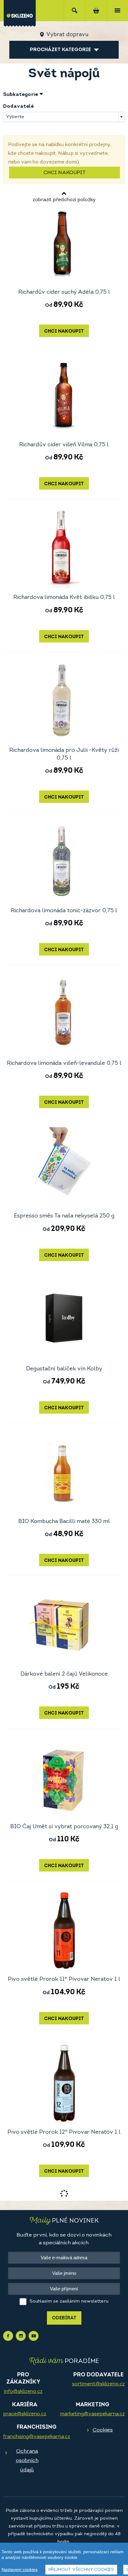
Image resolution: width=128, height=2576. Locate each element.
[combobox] (64, 117)
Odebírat (64, 2318)
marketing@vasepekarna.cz (92, 2414)
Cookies (103, 2430)
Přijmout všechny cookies (81, 2570)
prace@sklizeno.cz (25, 2414)
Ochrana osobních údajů (27, 2461)
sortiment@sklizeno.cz (98, 2384)
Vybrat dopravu (67, 35)
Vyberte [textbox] (15, 117)
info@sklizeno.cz (23, 2392)
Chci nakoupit (64, 173)
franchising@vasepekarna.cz (37, 2437)
